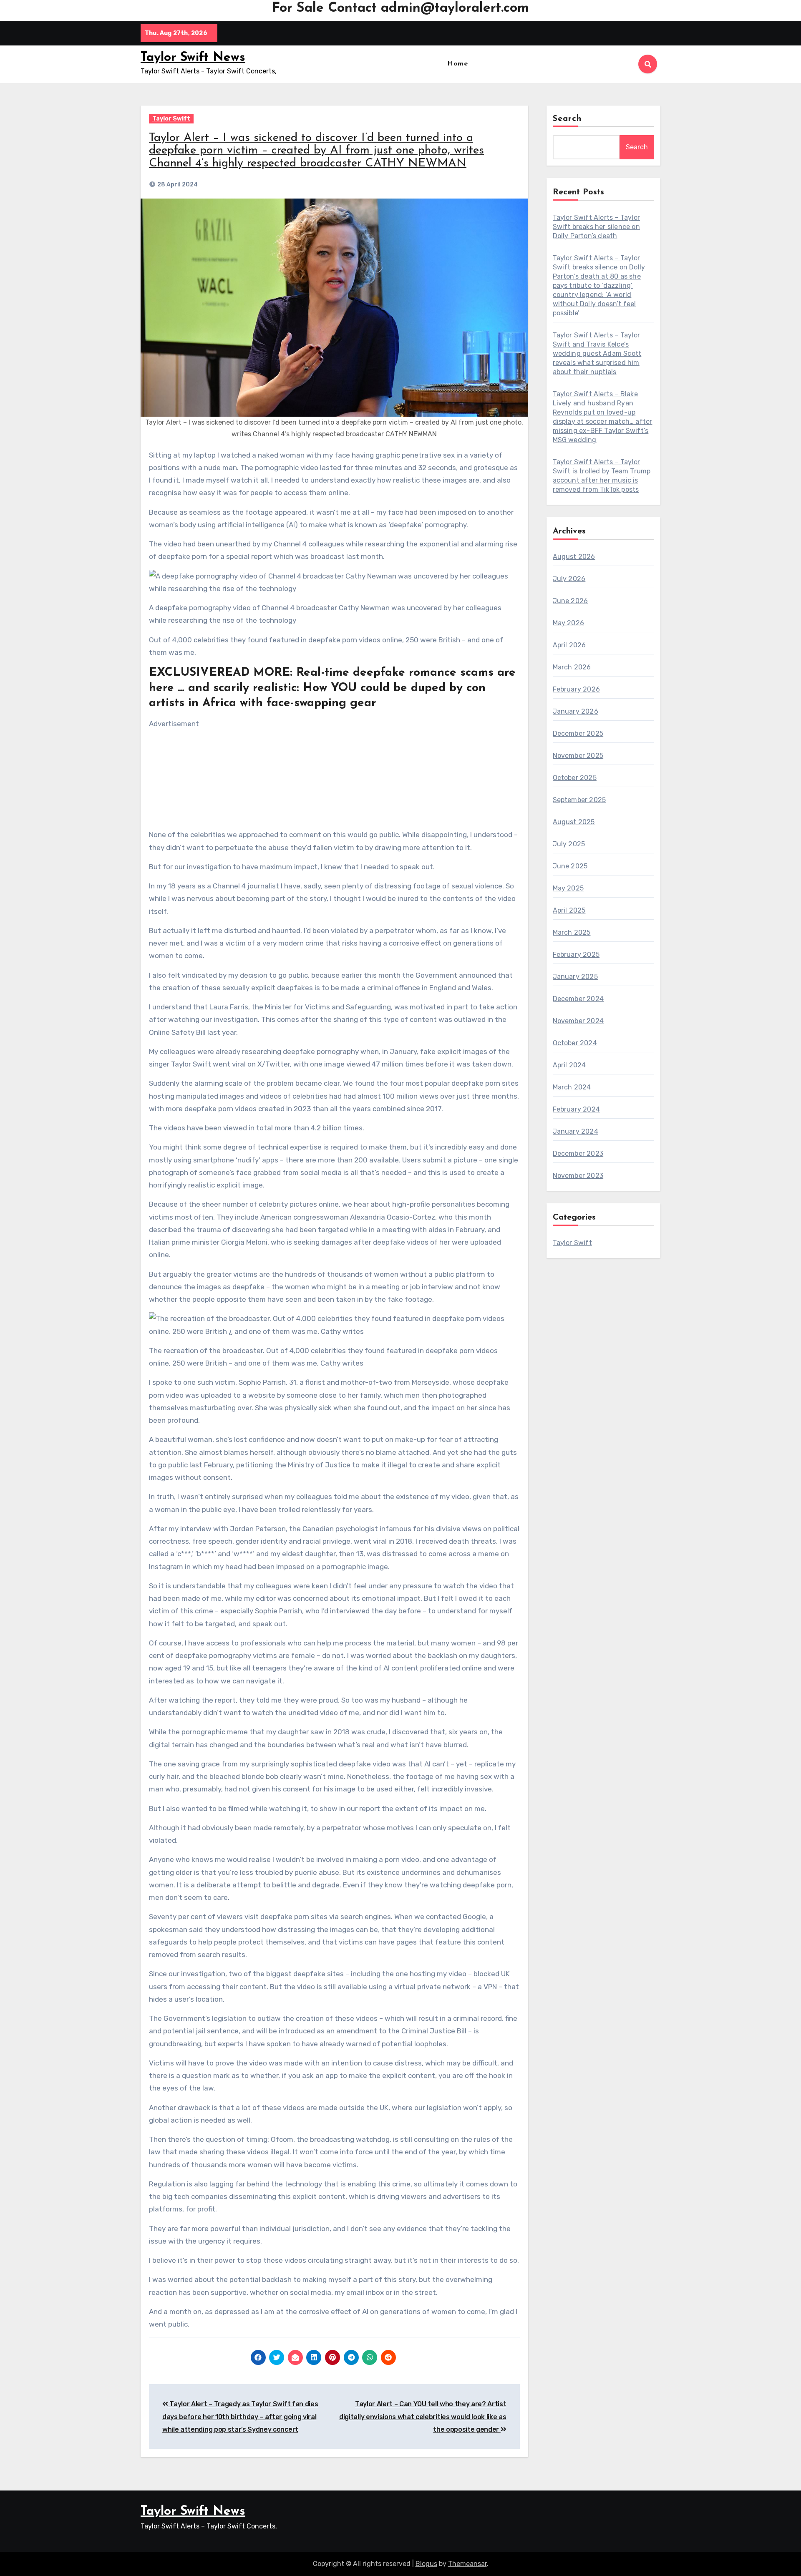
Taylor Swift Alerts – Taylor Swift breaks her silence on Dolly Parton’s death (597, 227)
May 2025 (568, 888)
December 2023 (578, 1153)
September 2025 (579, 800)
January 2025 (575, 977)
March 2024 (572, 1087)
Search (567, 119)
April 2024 (569, 1065)
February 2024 (577, 1109)
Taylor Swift (171, 119)
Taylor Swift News (193, 58)
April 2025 (569, 910)
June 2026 (571, 601)
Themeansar (467, 2564)
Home (457, 64)
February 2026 (577, 689)
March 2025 (572, 932)
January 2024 (576, 1131)
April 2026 (569, 645)
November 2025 (578, 756)
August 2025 (574, 822)
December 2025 (578, 733)
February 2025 (576, 955)
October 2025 (575, 778)
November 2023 (578, 1176)
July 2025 (569, 844)
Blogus (426, 2564)
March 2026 (572, 667)
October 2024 (575, 1043)
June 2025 (570, 866)
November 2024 (578, 1021)
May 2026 (569, 623)
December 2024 (578, 999)
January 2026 (576, 711)
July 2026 (569, 579)
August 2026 (574, 557)
